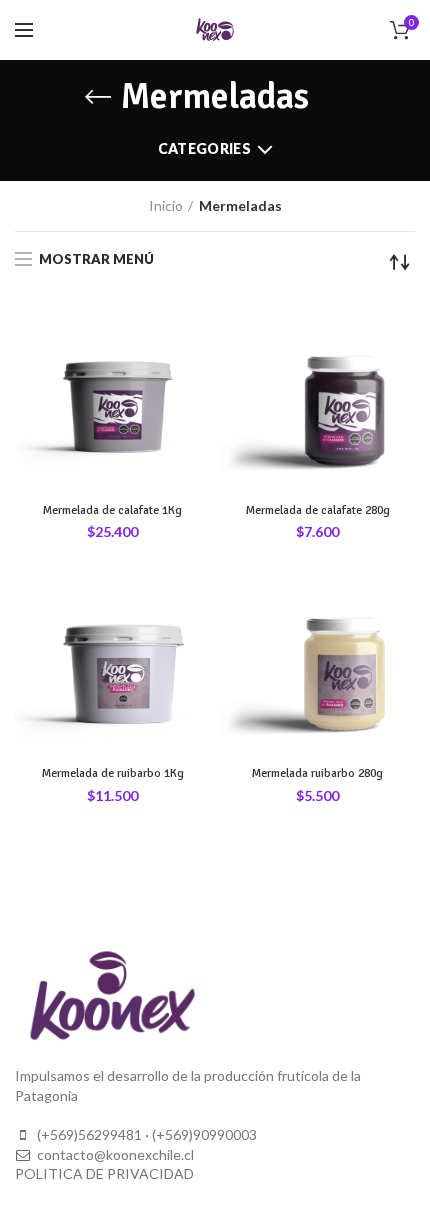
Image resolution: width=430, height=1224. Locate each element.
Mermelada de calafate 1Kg (112, 510)
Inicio (166, 205)
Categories (204, 148)
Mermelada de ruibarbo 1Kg (113, 773)
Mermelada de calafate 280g (318, 510)
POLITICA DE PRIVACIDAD (104, 1173)
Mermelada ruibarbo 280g (317, 773)
